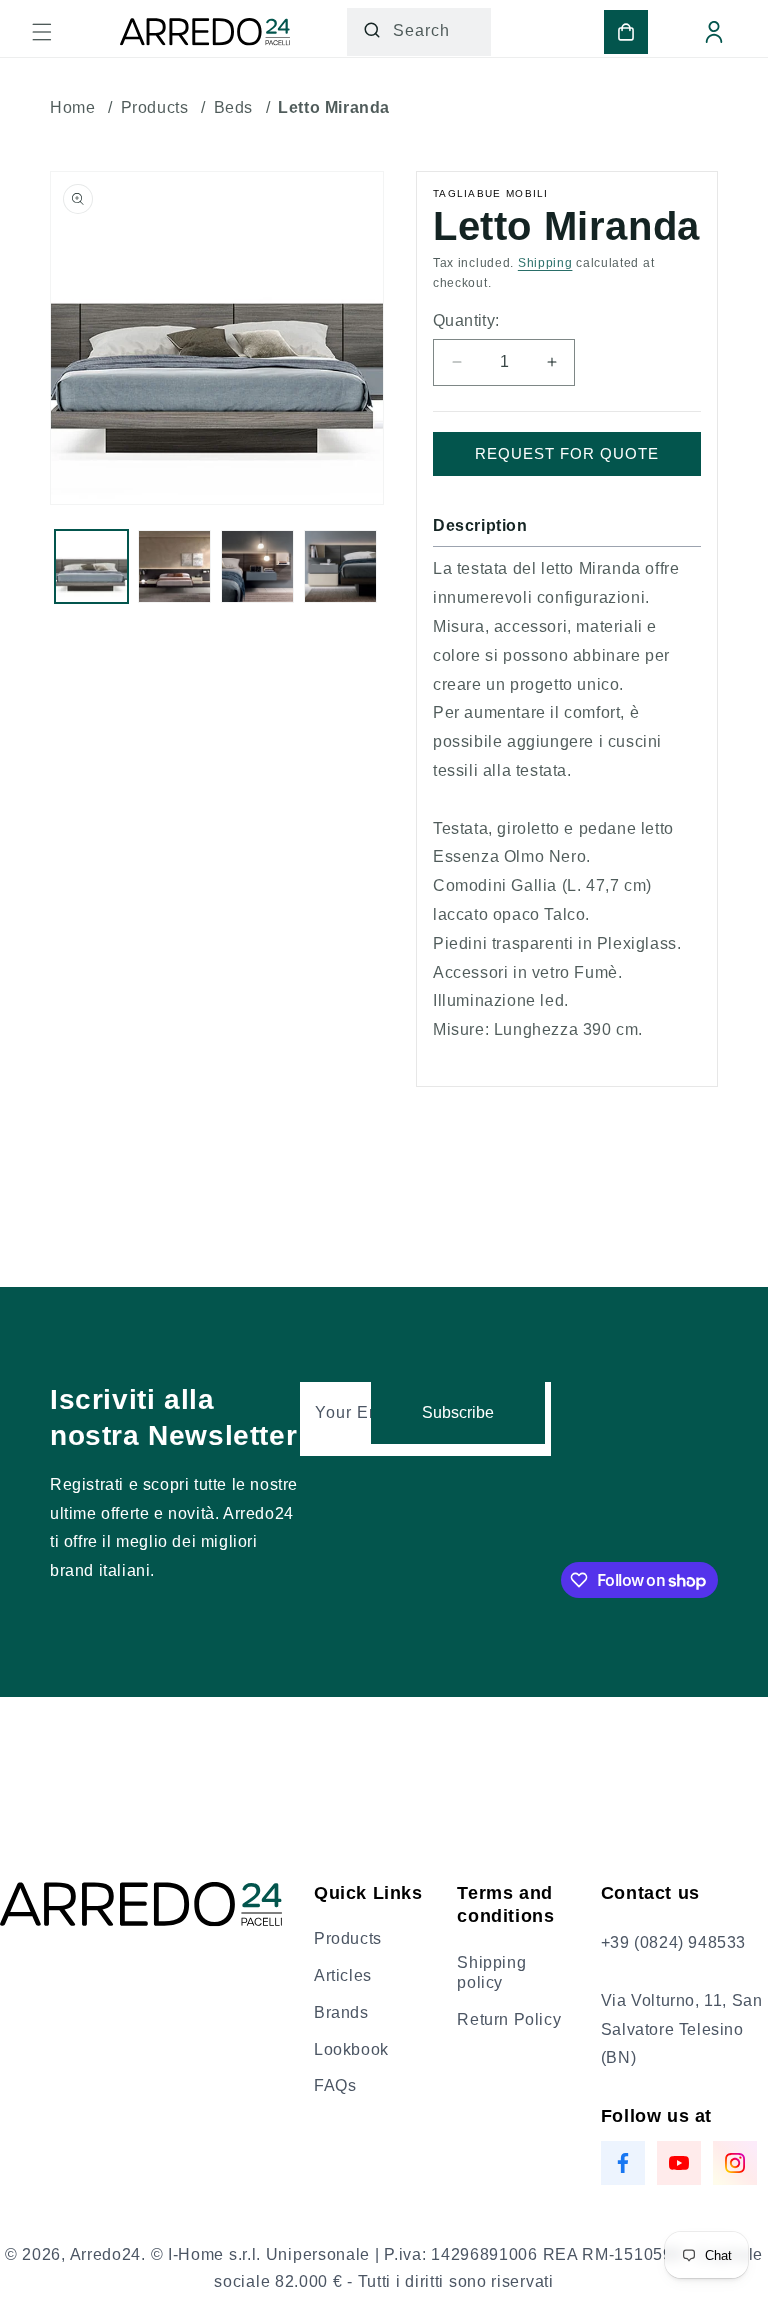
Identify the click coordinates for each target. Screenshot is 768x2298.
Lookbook (351, 2049)
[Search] (372, 30)
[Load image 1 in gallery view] (91, 566)
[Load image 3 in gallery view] (257, 566)
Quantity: (466, 320)
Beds (233, 107)
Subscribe (458, 1412)
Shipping (545, 263)
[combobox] (419, 32)
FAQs (335, 2085)
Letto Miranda (334, 107)
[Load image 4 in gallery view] (340, 566)
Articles (343, 1975)
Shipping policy (491, 1973)
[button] (42, 32)
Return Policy (509, 2019)
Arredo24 (106, 2254)
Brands (341, 2012)
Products (155, 107)
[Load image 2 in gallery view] (174, 566)
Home (72, 107)
